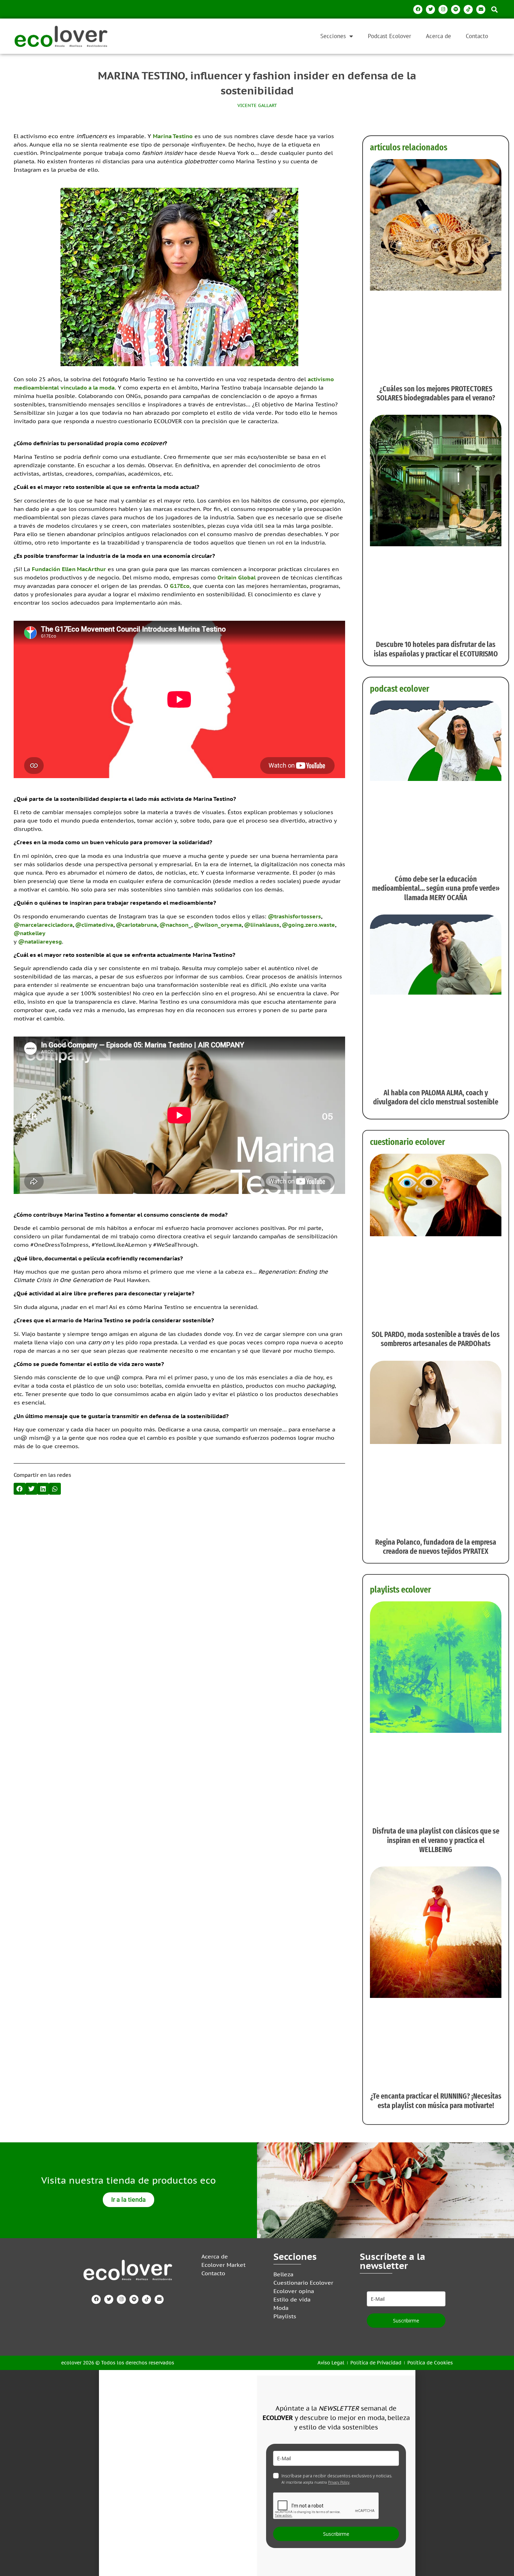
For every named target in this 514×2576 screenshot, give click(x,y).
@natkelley (30, 933)
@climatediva (94, 925)
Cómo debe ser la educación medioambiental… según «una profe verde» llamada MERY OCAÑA (436, 888)
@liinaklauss (262, 925)
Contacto (477, 36)
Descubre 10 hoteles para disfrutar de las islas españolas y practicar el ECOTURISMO (436, 649)
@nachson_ (175, 925)
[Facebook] (418, 9)
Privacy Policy (339, 2482)
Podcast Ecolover (390, 36)
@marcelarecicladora (43, 925)
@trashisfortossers (294, 916)
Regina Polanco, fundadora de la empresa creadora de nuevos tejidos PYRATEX (436, 1547)
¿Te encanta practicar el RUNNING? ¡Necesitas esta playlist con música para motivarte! (436, 2101)
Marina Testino (173, 136)
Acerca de (438, 36)
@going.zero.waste (308, 925)
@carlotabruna (136, 925)
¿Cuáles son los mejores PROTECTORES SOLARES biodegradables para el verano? (436, 393)
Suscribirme (406, 2321)
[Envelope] (481, 9)
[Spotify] (456, 9)
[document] (257, 2473)
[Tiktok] (468, 9)
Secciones (333, 36)
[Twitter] (430, 9)
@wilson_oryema (218, 925)
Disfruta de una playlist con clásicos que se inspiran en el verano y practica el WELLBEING (436, 1840)
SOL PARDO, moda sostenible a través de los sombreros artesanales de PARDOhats (436, 1339)
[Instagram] (443, 9)
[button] (494, 9)
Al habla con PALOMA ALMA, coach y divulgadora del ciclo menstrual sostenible (436, 1097)
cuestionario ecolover (408, 1142)
